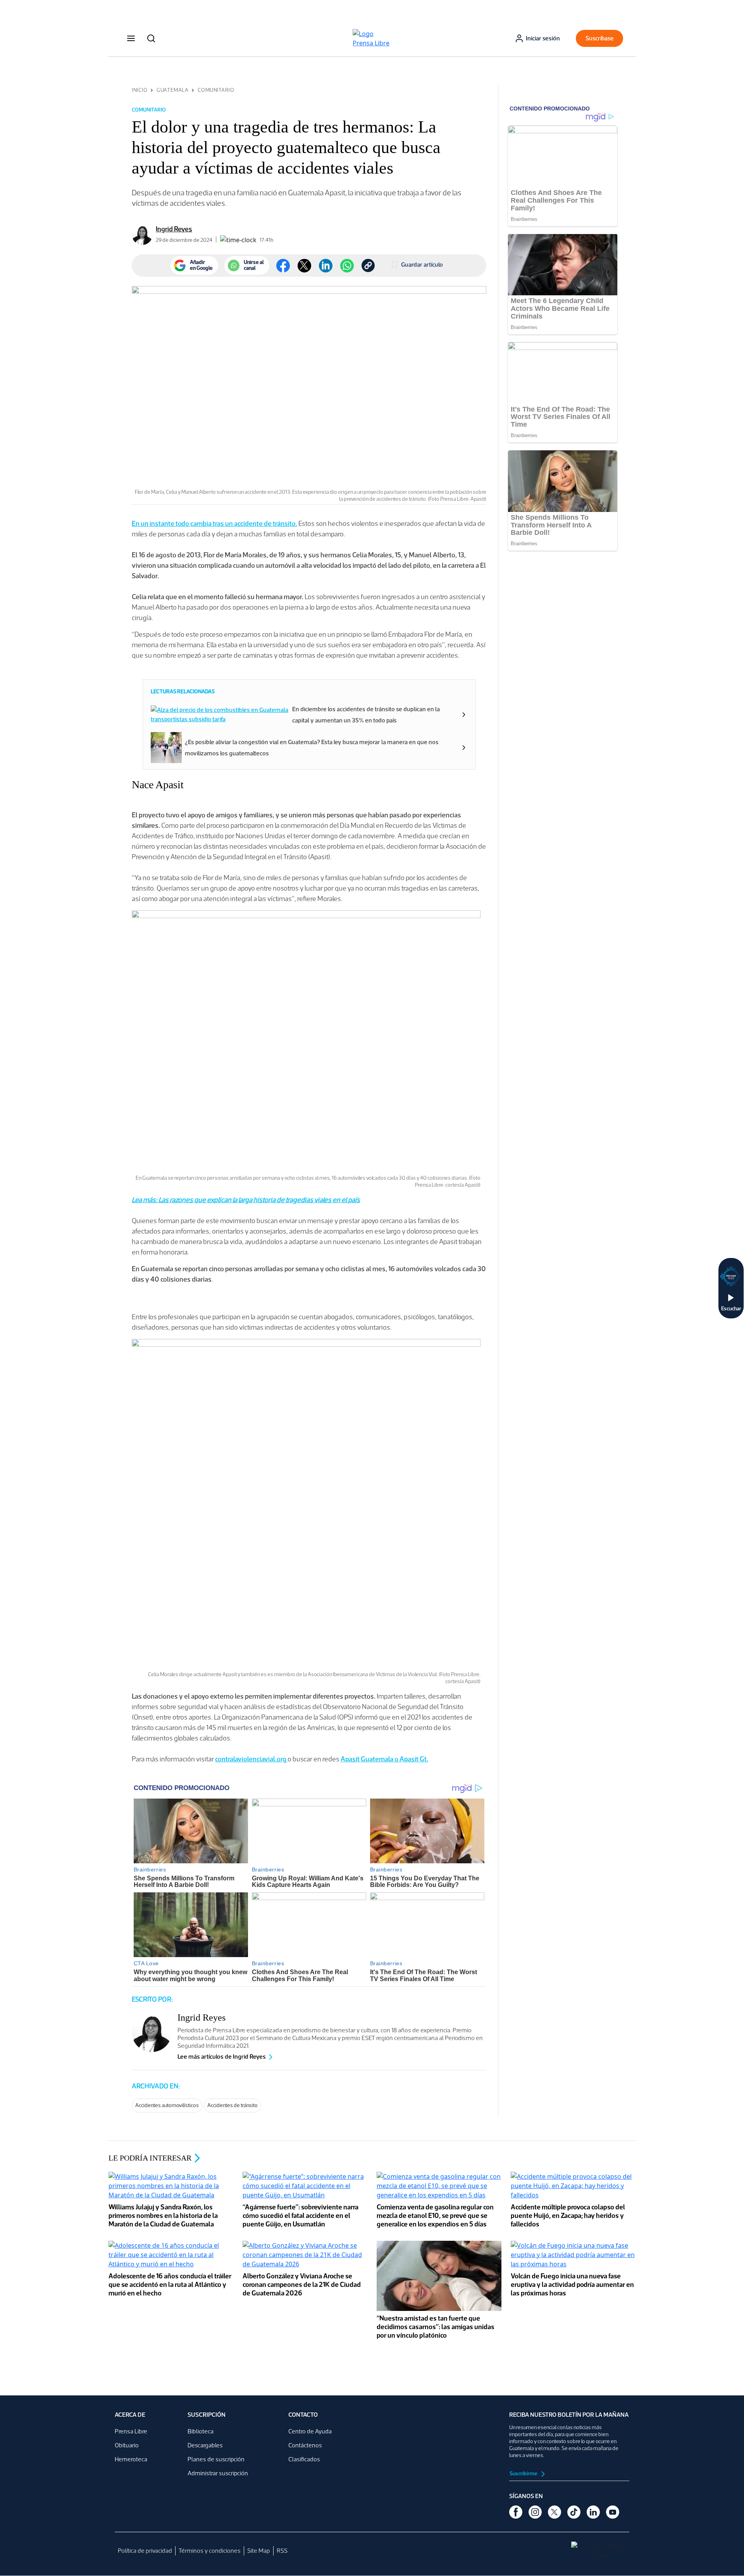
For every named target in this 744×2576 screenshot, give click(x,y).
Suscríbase (600, 38)
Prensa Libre (131, 2431)
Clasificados (304, 2459)
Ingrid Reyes (174, 229)
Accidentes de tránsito (232, 2105)
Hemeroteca (131, 2459)
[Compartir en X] (304, 266)
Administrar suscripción (218, 2473)
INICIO (139, 90)
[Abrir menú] (131, 38)
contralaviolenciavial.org (251, 1759)
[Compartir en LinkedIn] (326, 266)
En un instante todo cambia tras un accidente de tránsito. (214, 524)
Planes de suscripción (216, 2459)
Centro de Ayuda (310, 2431)
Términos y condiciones (210, 2551)
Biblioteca (201, 2431)
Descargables (205, 2445)
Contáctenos (305, 2445)
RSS (282, 2551)
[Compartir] (347, 266)
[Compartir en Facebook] (283, 266)
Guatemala (172, 90)
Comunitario (216, 90)
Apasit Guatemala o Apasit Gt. (384, 1759)
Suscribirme (524, 2473)
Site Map (259, 2551)
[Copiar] (368, 265)
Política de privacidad (145, 2551)
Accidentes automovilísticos (167, 2105)
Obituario (127, 2445)
